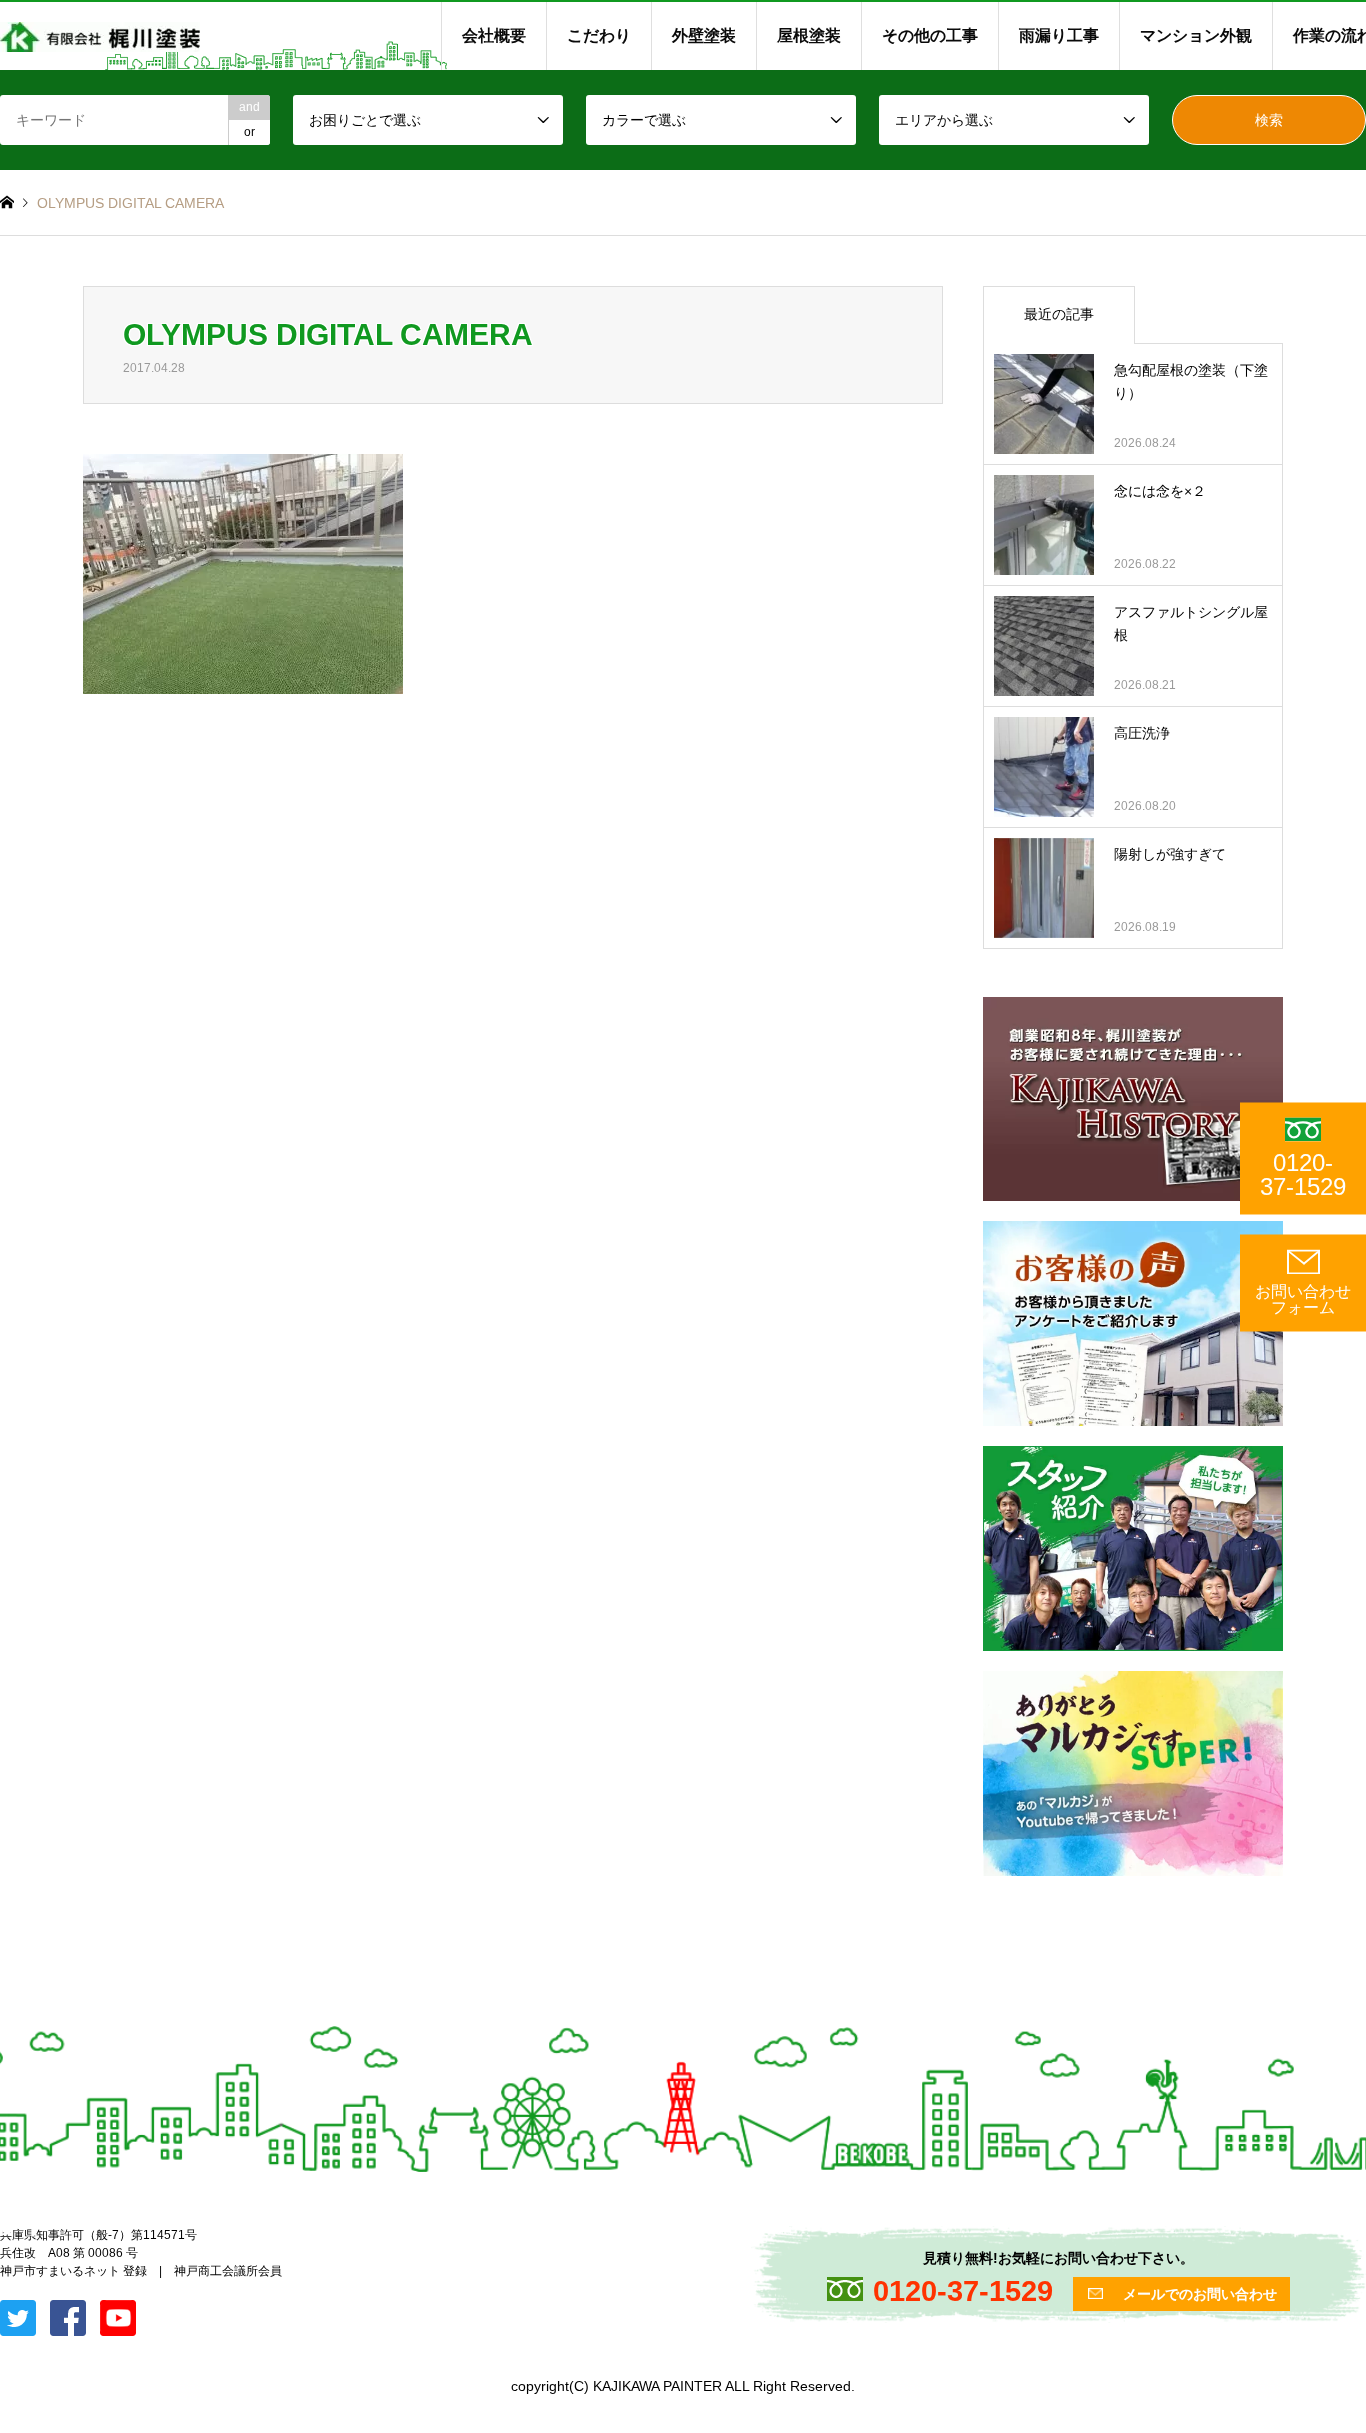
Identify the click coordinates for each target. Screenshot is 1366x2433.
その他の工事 (930, 35)
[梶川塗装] (100, 36)
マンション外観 (1196, 35)
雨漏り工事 (1059, 35)
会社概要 (494, 35)
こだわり (599, 35)
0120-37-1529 (1303, 1174)
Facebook (33, 2229)
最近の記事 (1059, 314)
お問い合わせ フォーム (1303, 1299)
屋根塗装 (809, 35)
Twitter (7, 2229)
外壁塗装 (704, 35)
